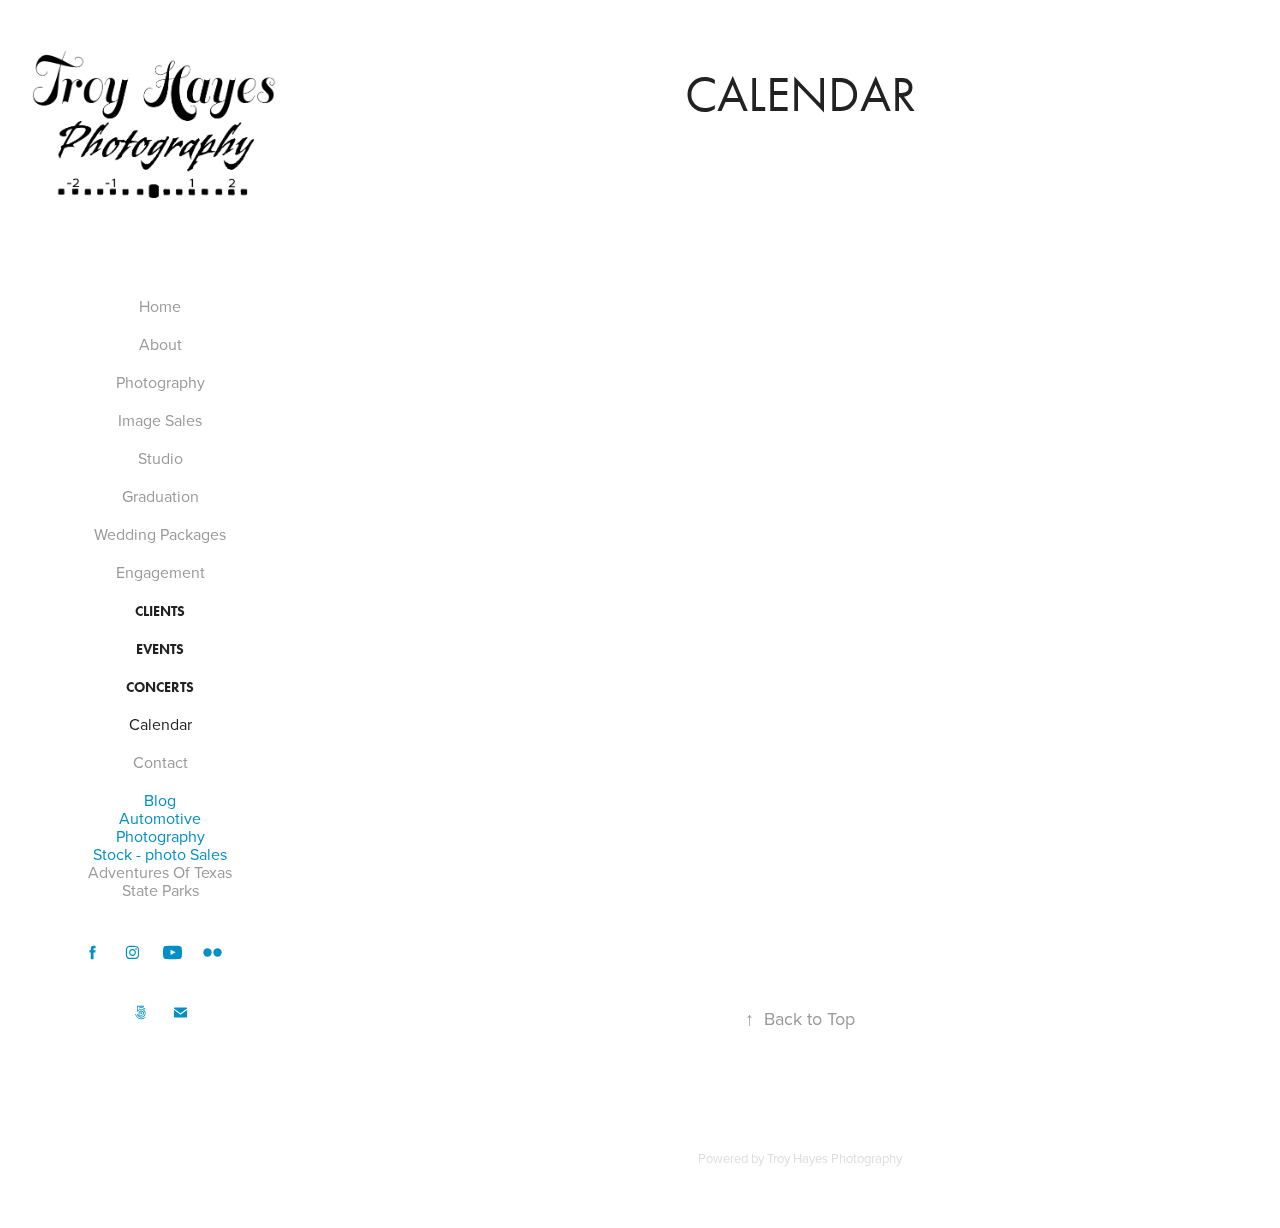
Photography (160, 382)
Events (160, 649)
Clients (160, 611)
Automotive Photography (160, 827)
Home (160, 306)
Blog (160, 800)
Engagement (160, 572)
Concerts (160, 687)
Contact (160, 762)
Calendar (160, 724)
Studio (160, 458)
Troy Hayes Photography (834, 1158)
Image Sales (160, 420)
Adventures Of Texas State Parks (160, 881)
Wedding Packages (160, 534)
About (160, 344)
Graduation (160, 496)
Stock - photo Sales (160, 854)
